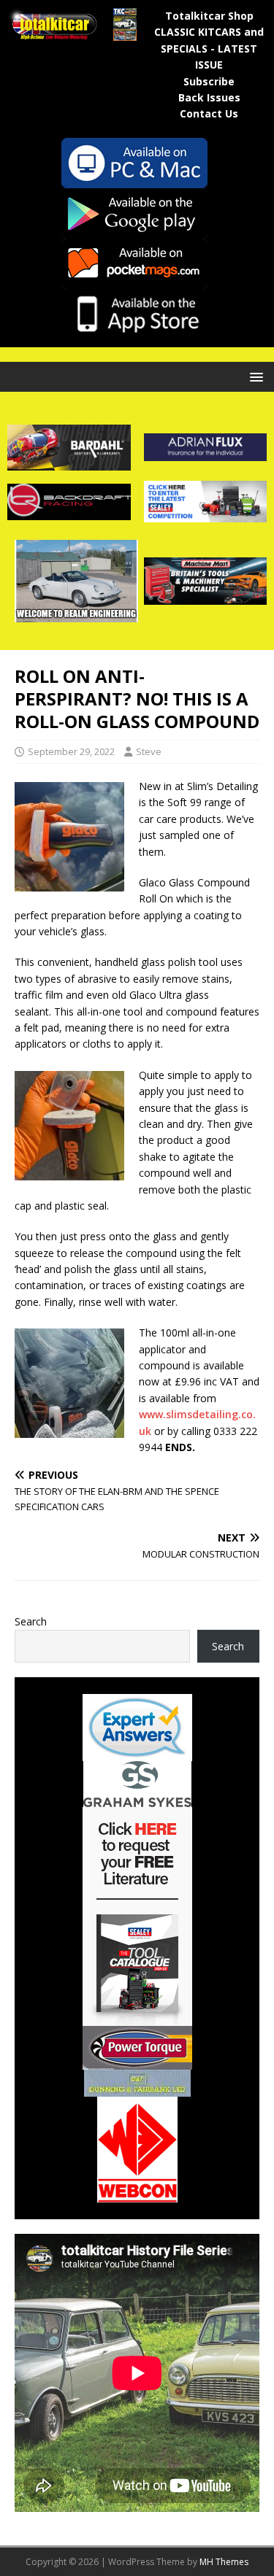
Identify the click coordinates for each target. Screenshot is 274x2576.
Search (31, 1621)
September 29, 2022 (71, 751)
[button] (254, 376)
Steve (149, 751)
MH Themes (224, 2562)
